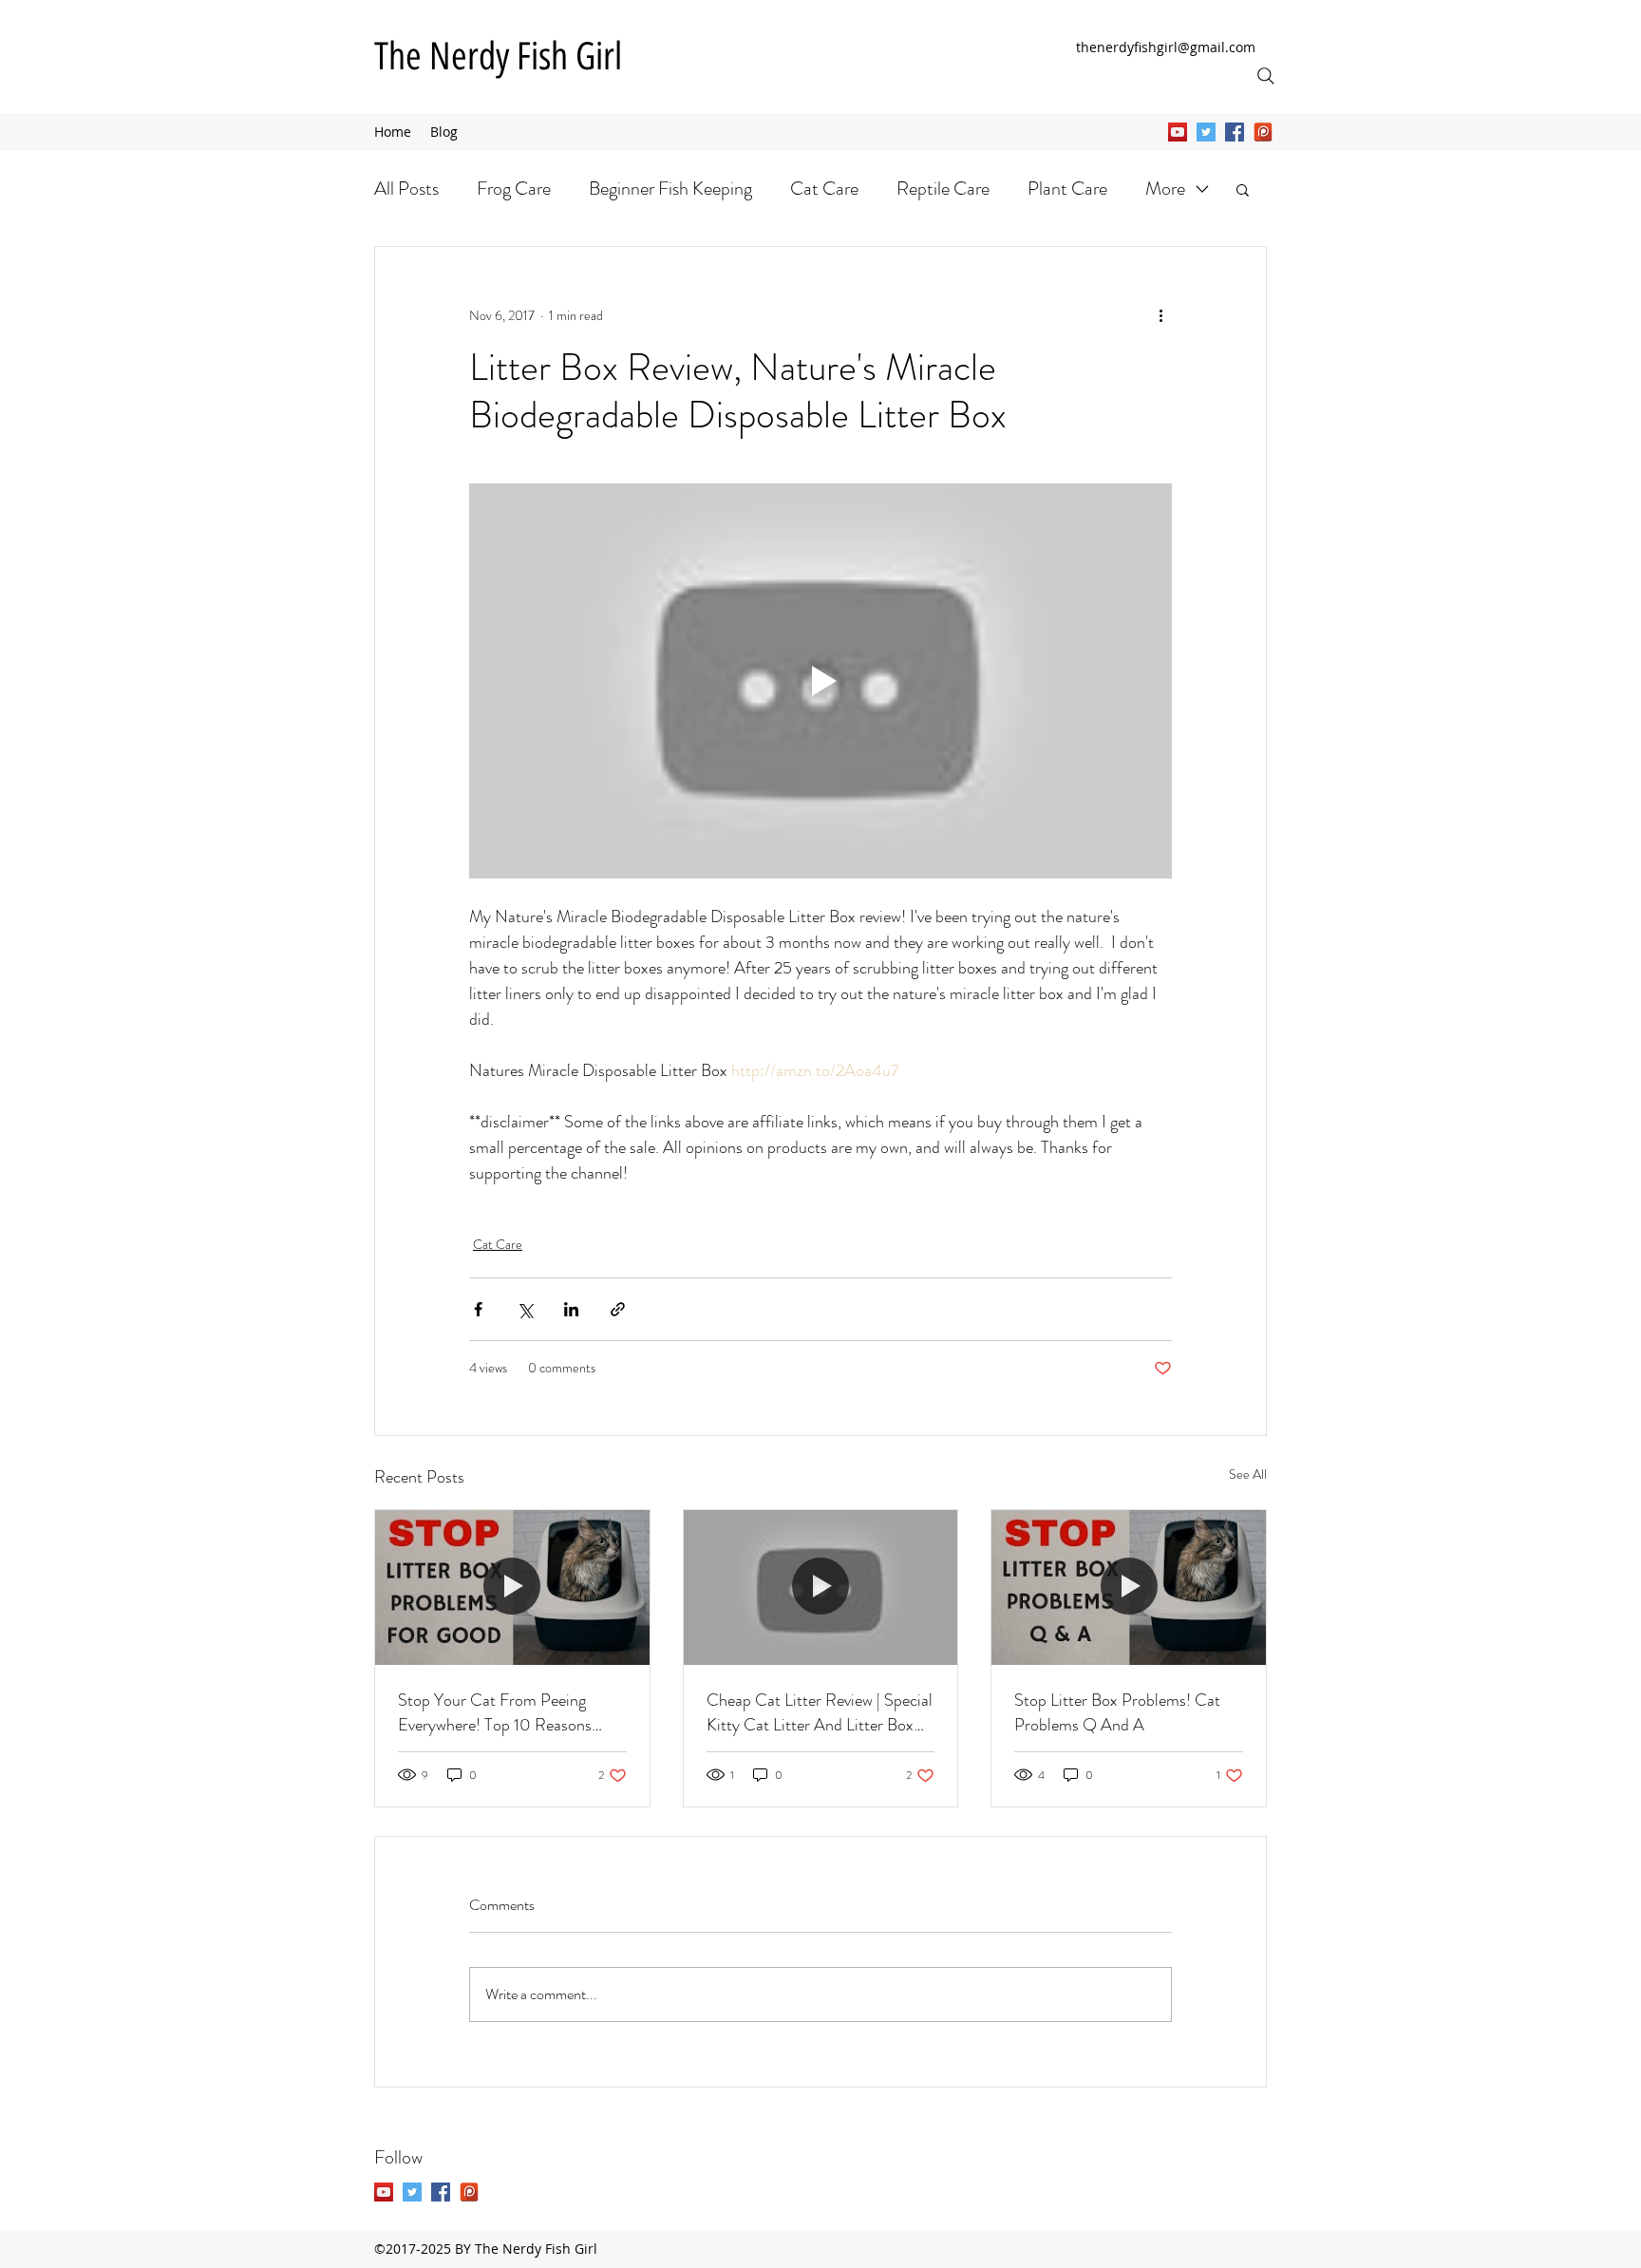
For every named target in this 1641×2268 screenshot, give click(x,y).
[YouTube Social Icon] (1178, 132)
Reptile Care (943, 189)
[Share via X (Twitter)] (525, 1309)
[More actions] (1160, 315)
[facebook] (1235, 132)
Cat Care (824, 189)
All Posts (406, 189)
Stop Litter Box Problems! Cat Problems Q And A (1117, 1712)
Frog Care (514, 189)
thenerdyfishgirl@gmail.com (1166, 47)
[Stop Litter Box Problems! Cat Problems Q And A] (1129, 1587)
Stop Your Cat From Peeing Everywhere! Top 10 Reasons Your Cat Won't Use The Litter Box (501, 1712)
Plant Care (1067, 189)
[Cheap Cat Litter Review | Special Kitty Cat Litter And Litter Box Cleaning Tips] (821, 1587)
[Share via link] (618, 1309)
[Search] (1266, 76)
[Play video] (820, 681)
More (1165, 189)
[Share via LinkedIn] (571, 1309)
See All (1248, 1474)
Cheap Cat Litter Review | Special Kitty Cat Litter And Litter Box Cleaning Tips (820, 1712)
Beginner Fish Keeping (670, 189)
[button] (1243, 189)
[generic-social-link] (1263, 132)
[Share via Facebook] (478, 1309)
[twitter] (1206, 132)
